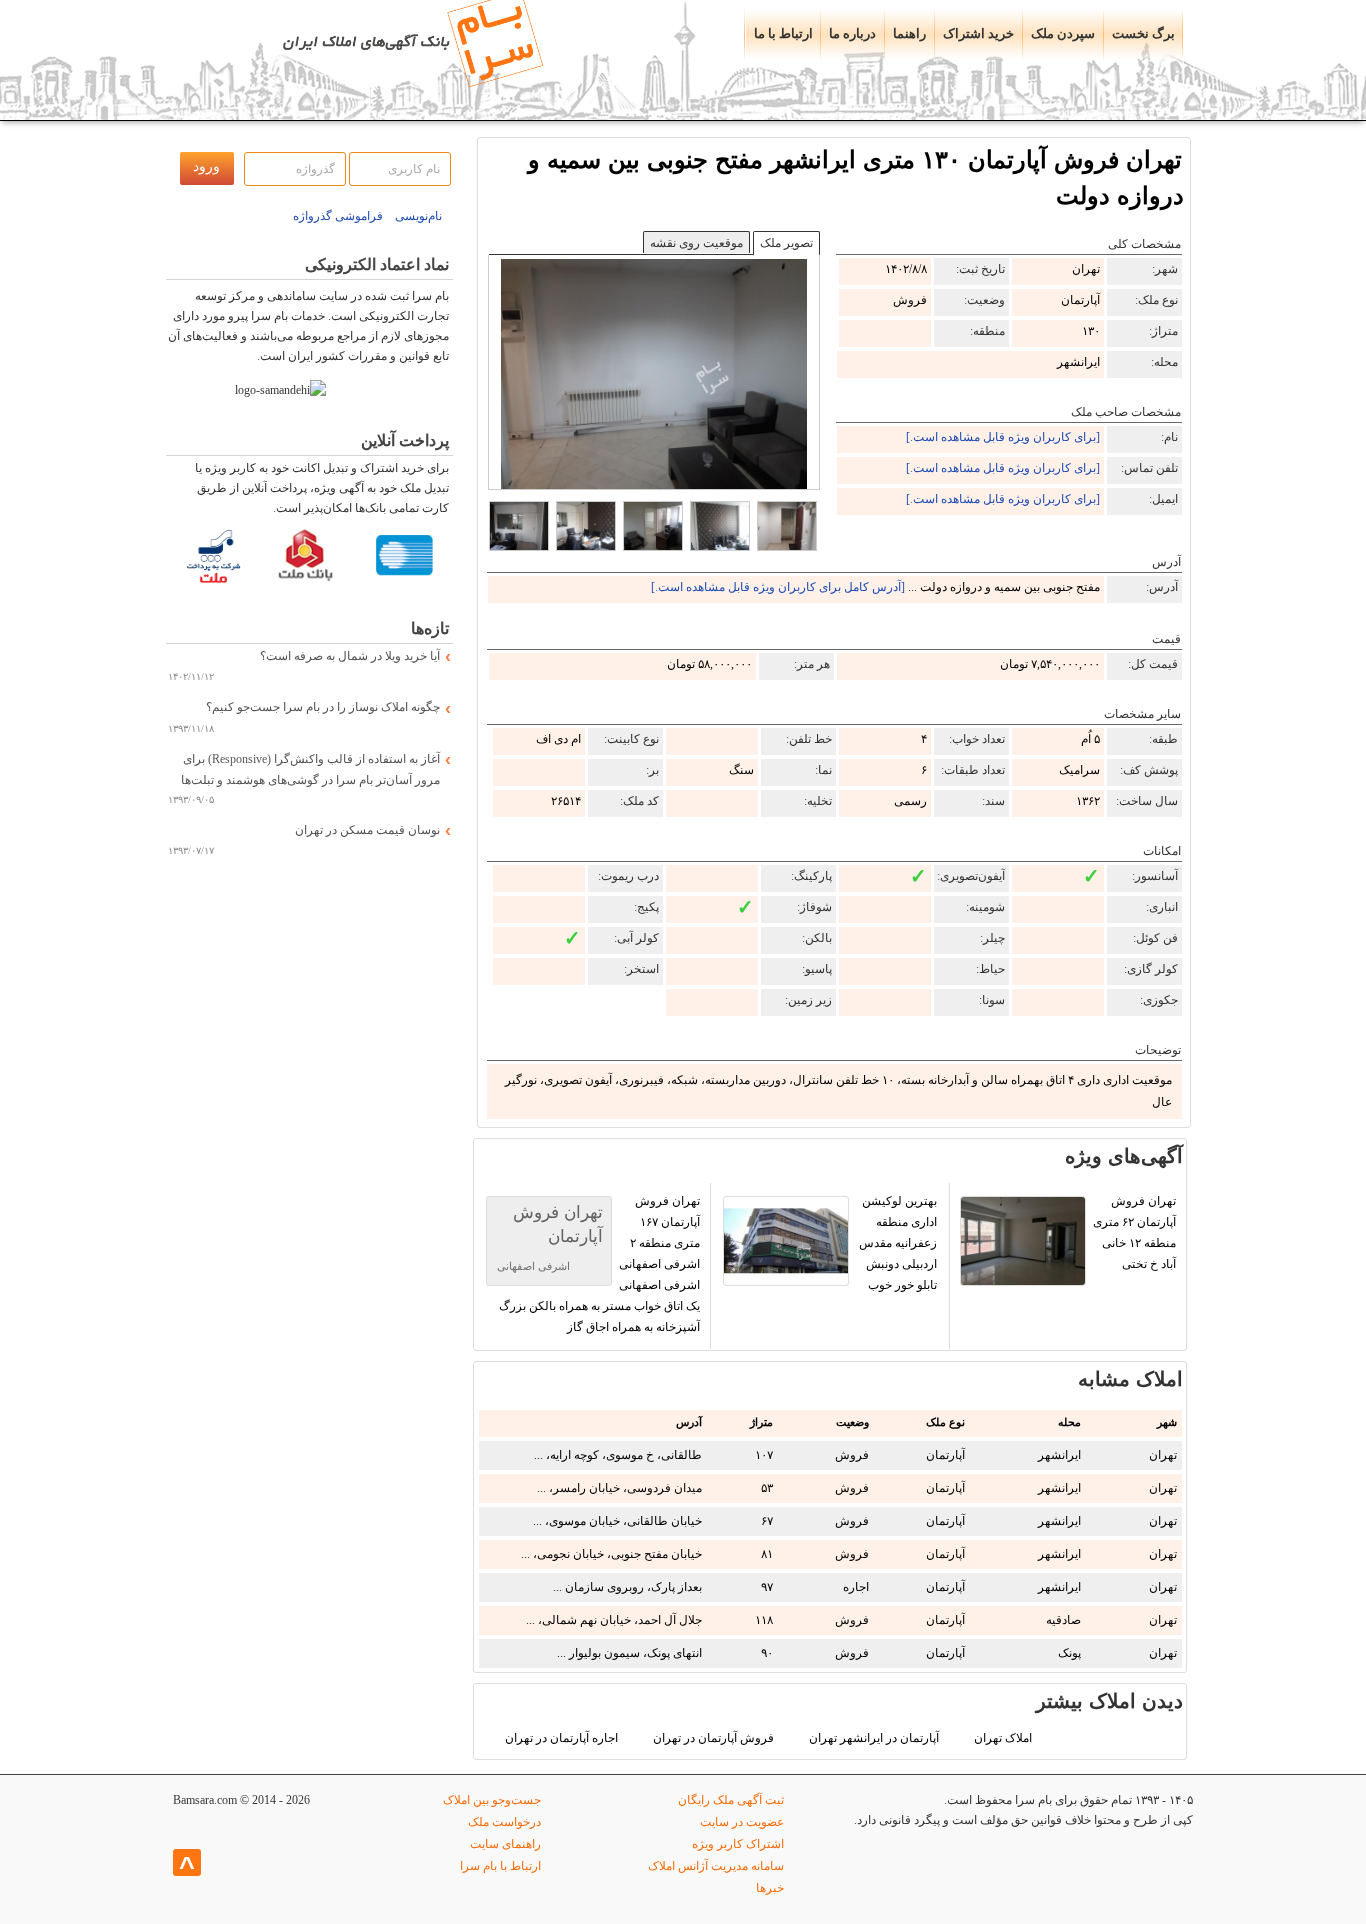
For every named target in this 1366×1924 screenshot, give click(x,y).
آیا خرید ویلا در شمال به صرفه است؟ (350, 656)
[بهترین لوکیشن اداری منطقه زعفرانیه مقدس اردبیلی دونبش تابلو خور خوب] (830, 1345)
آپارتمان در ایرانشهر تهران (874, 1738)
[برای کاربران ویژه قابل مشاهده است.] (1003, 437)
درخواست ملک (504, 1822)
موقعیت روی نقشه (696, 243)
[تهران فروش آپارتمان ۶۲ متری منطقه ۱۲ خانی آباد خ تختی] (1068, 1345)
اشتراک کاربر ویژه (738, 1844)
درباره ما (852, 34)
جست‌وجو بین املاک (492, 1800)
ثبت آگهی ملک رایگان (731, 1800)
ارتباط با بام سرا (500, 1866)
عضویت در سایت (742, 1822)
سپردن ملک (1063, 34)
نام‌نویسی (418, 216)
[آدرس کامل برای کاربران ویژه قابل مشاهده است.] (778, 587)
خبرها (770, 1888)
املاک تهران (1003, 1738)
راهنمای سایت (505, 1844)
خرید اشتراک (978, 34)
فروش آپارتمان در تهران (713, 1738)
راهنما (909, 34)
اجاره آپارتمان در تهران (561, 1738)
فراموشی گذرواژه (338, 216)
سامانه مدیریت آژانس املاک (716, 1866)
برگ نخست (1143, 34)
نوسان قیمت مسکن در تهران (367, 830)
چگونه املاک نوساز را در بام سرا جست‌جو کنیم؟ (323, 707)
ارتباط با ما (783, 34)
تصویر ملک (786, 243)
